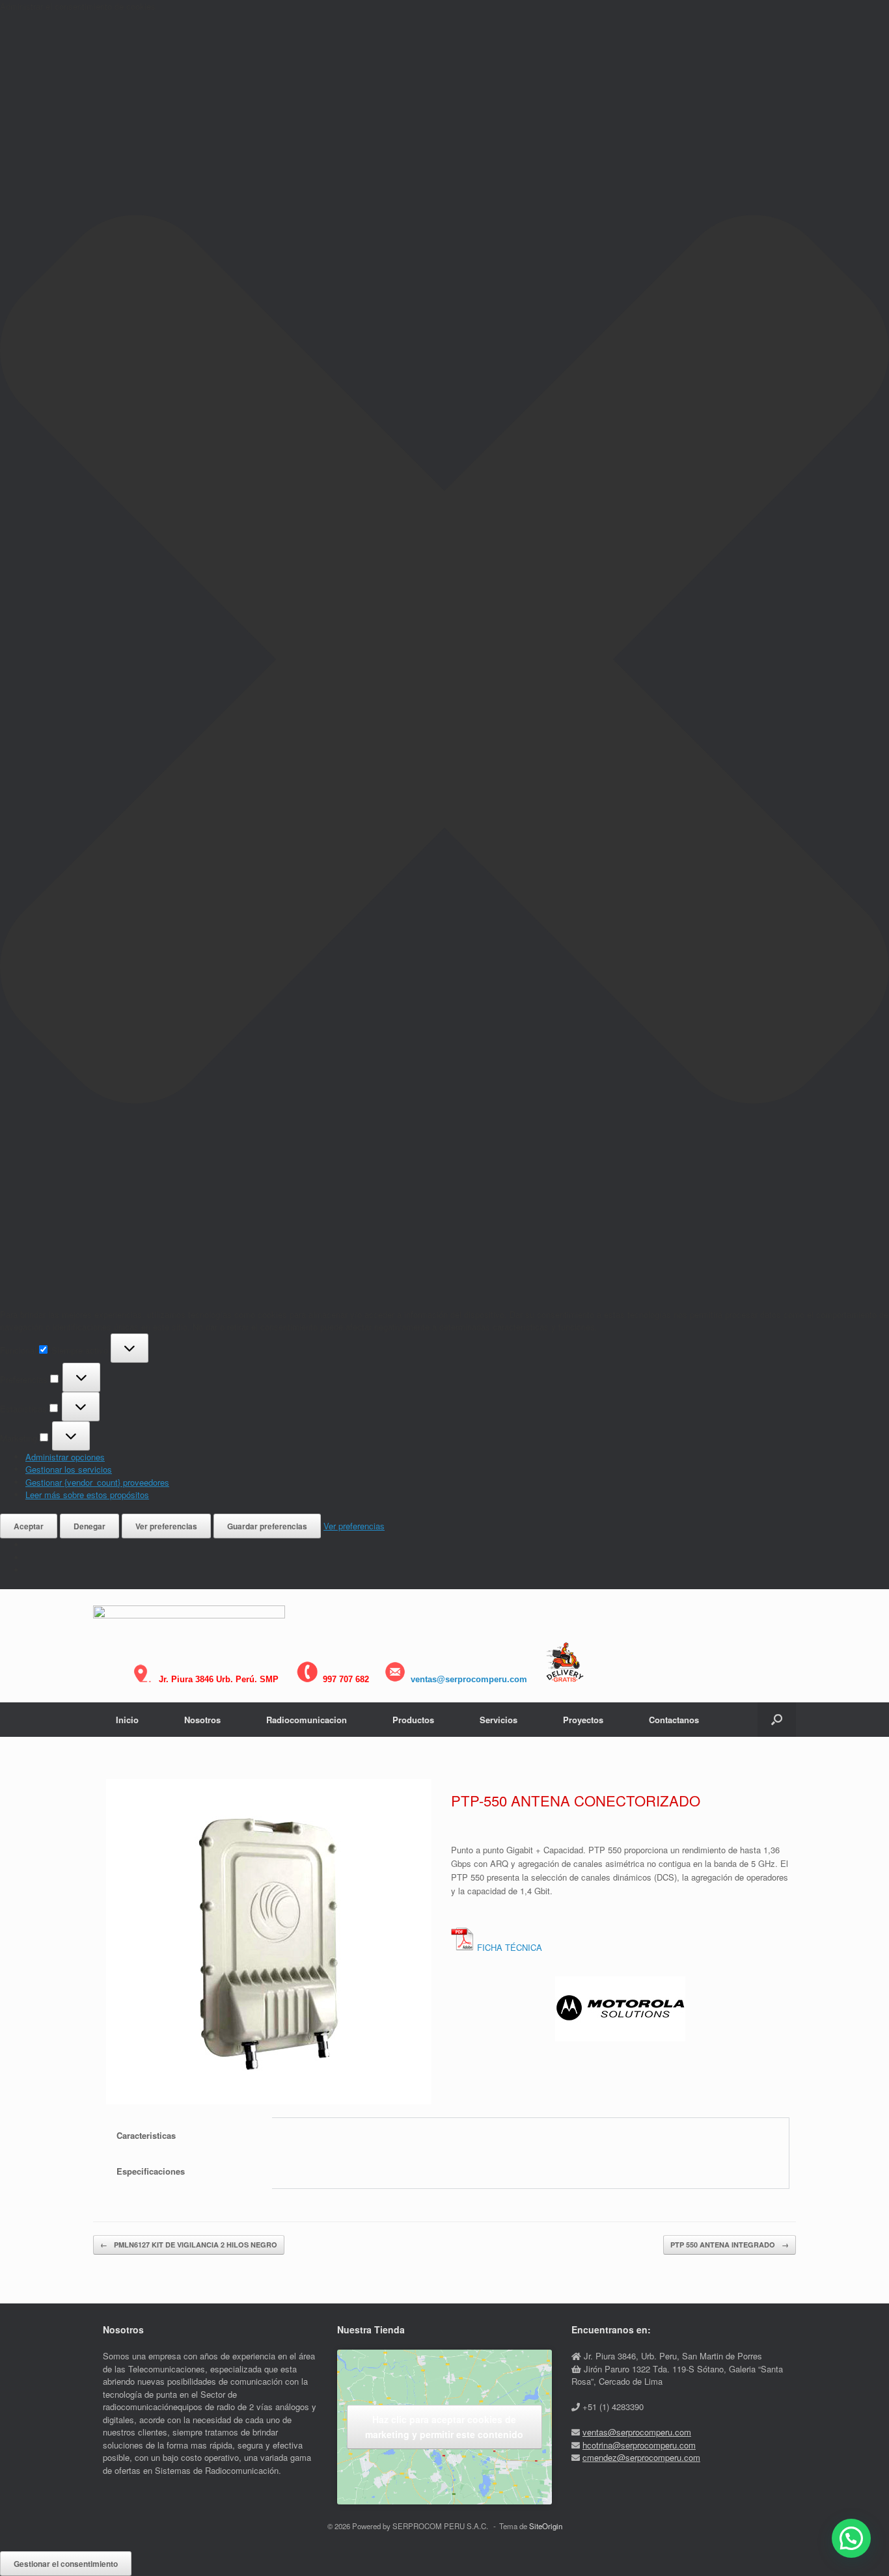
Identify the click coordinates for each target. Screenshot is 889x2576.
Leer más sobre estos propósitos (87, 1495)
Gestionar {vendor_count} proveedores (97, 1482)
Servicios (499, 1720)
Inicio (127, 1720)
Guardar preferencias (267, 1526)
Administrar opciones (65, 1457)
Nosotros (202, 1720)
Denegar (89, 1526)
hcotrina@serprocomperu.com (639, 2445)
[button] (444, 661)
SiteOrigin (546, 2526)
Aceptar (29, 1526)
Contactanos (674, 1720)
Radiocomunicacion (307, 1720)
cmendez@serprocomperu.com (641, 2457)
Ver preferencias (166, 1526)
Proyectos (583, 1720)
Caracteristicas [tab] (146, 2135)
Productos (413, 1720)
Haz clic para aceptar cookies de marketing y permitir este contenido (444, 2427)
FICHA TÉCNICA (510, 1947)
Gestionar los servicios (69, 1469)
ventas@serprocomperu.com (469, 1679)
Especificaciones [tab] (151, 2171)
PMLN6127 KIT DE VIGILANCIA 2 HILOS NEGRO (189, 2245)
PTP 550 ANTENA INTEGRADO (730, 2245)
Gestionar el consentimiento (66, 2564)
